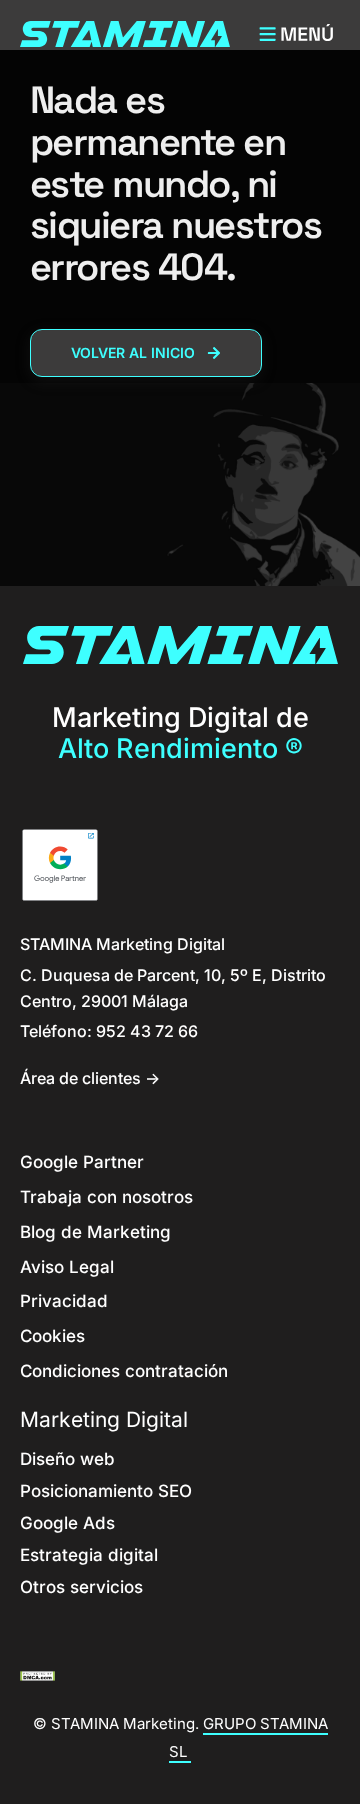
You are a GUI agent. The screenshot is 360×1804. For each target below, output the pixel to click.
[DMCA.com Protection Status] (37, 1675)
